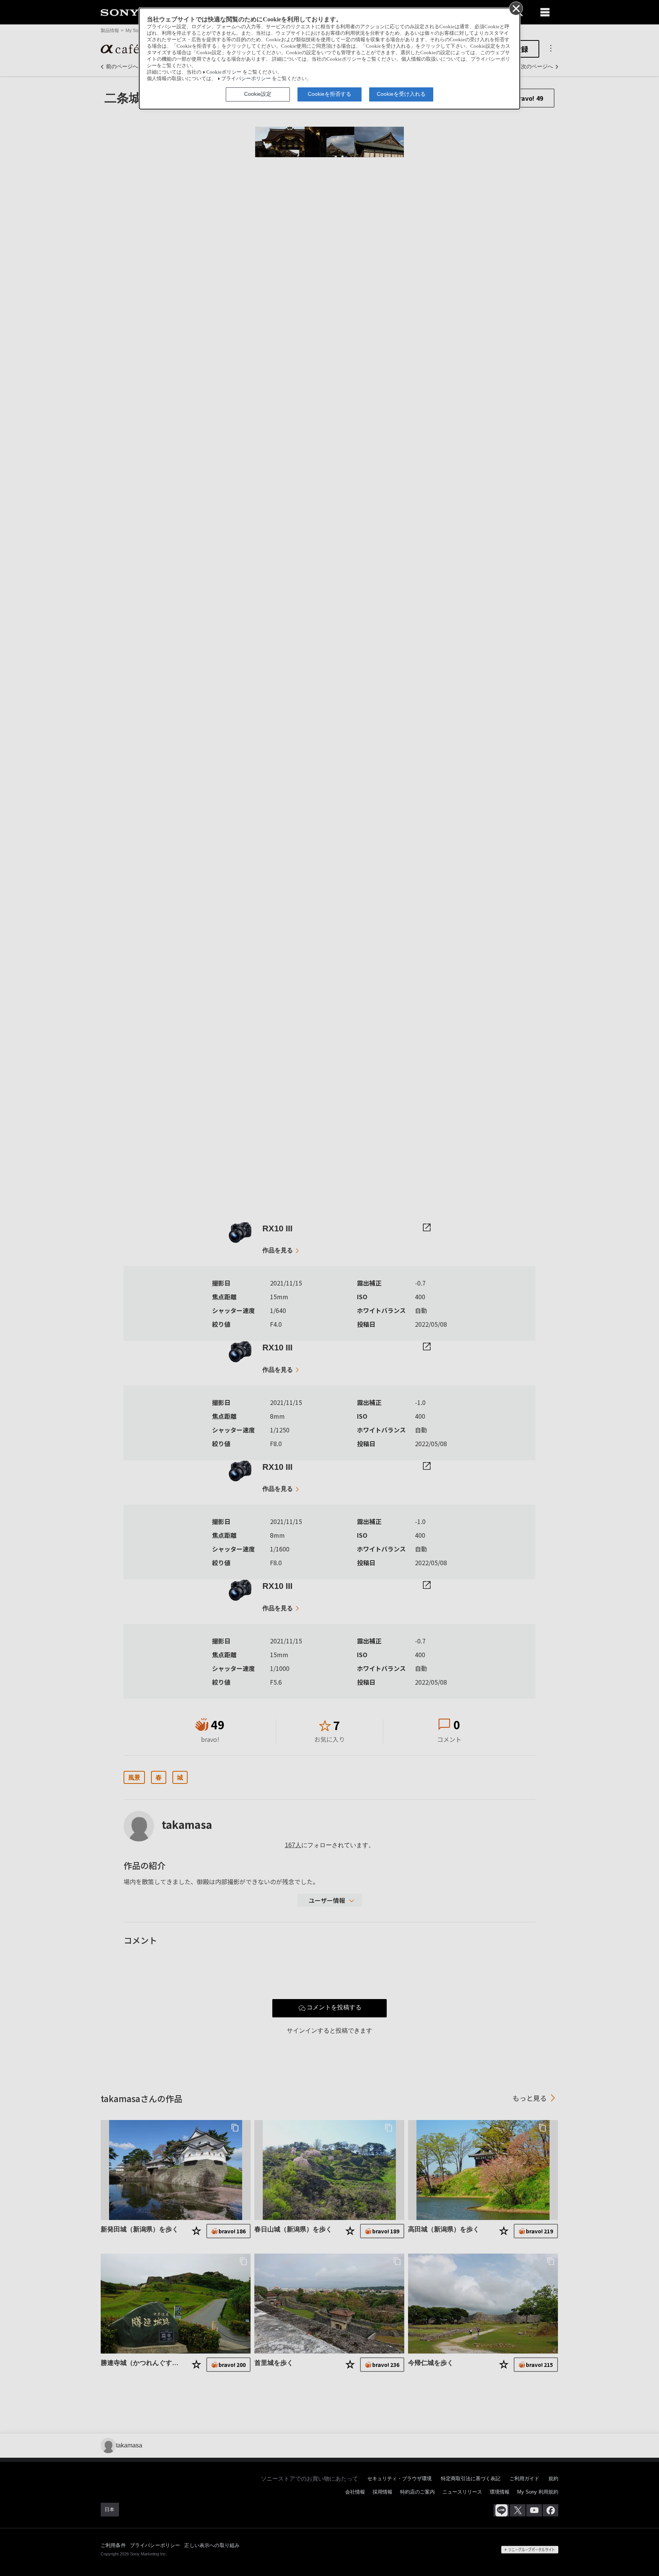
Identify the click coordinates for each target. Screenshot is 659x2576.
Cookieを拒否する (329, 94)
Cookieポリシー (224, 72)
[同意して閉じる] (516, 8)
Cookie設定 (258, 94)
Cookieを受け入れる (401, 94)
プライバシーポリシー (246, 79)
